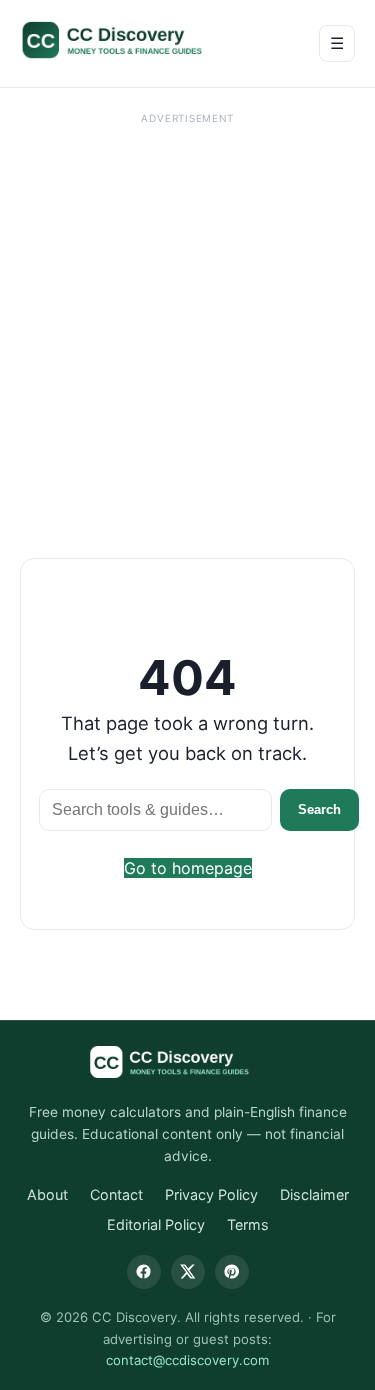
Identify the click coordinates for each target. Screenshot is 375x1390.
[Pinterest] (232, 1272)
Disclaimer (314, 1194)
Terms (248, 1224)
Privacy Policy (211, 1194)
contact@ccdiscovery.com (187, 1360)
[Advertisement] (187, 318)
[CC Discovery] (132, 40)
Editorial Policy (156, 1224)
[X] (188, 1272)
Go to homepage (188, 868)
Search (319, 809)
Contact (116, 1194)
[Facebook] (144, 1272)
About (47, 1194)
